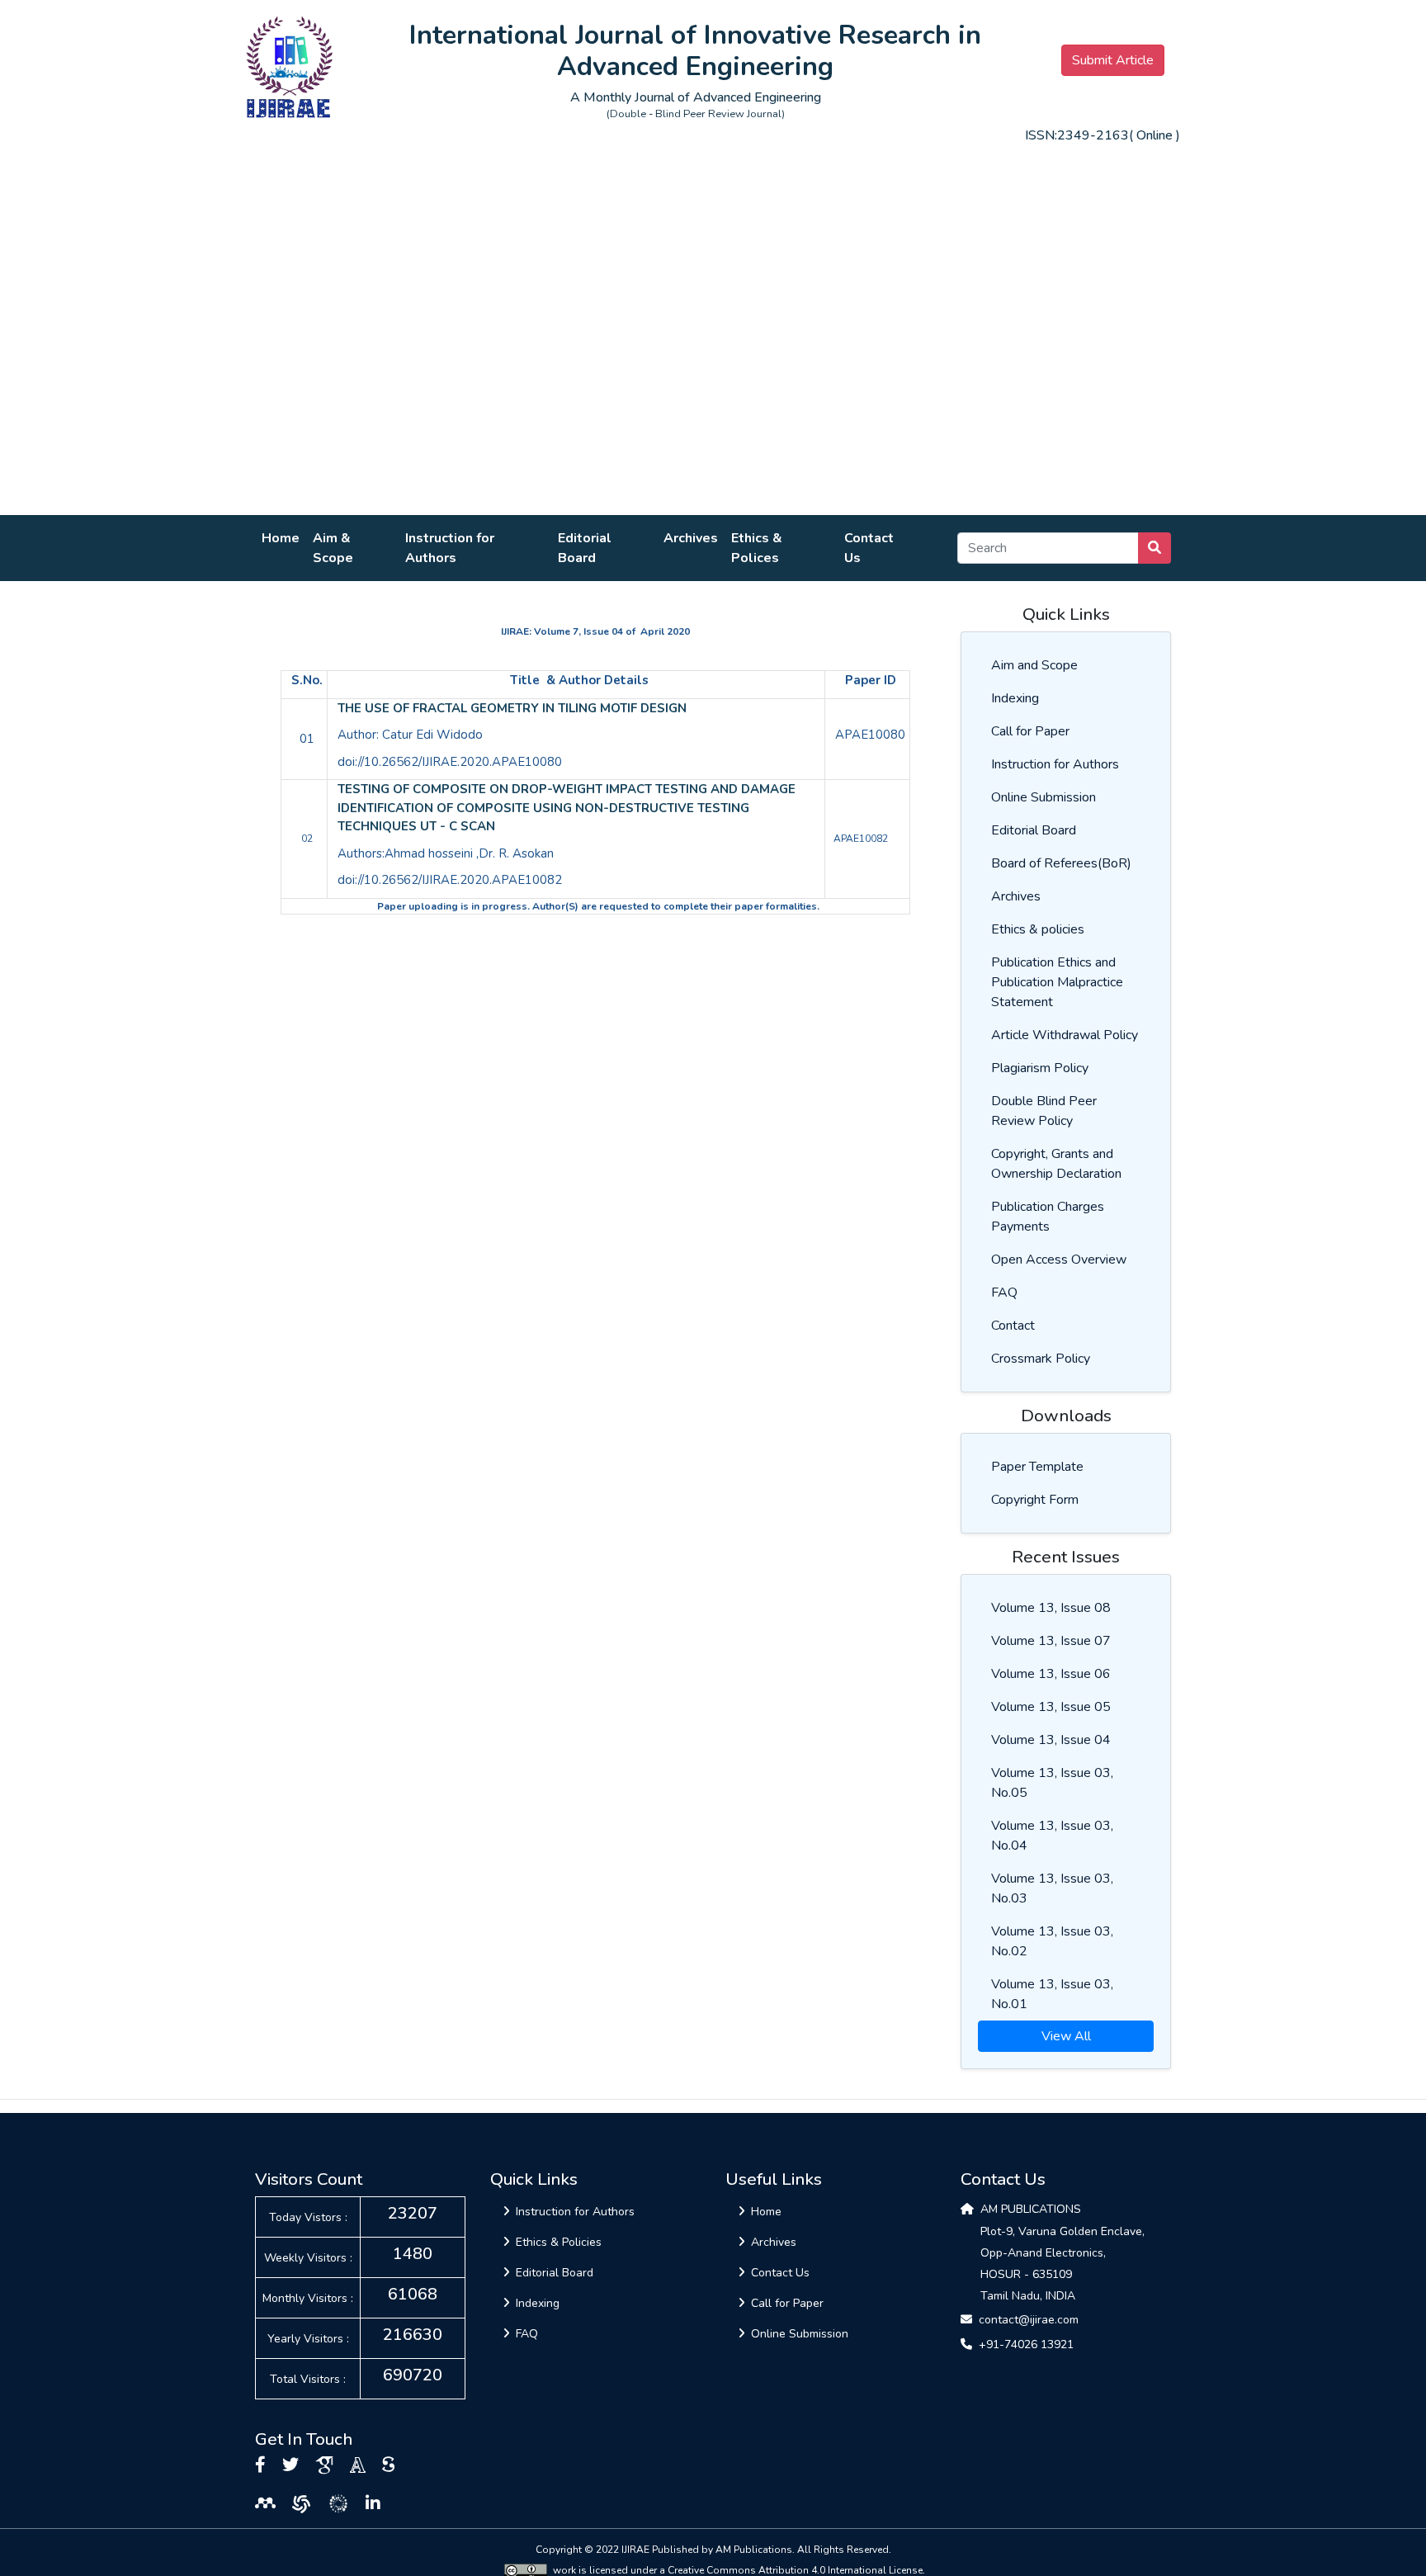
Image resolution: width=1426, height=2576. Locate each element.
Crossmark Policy (1041, 1359)
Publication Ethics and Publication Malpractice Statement (1057, 982)
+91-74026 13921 (1026, 2344)
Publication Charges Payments (1048, 1217)
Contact (1013, 1326)
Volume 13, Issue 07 (1051, 1641)
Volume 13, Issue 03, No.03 (1052, 1888)
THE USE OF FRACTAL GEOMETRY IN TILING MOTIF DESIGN (512, 708)
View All (1066, 2036)
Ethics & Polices (757, 548)
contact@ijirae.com (1029, 2320)
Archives (691, 538)
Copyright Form (1035, 1500)
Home (281, 538)
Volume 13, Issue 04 (1051, 1740)
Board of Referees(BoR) (1061, 863)
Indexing (1015, 698)
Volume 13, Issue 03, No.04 (1052, 1836)
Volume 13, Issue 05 (1051, 1707)
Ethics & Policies (559, 2242)
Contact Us (869, 548)
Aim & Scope (333, 548)
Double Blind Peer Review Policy (1044, 1111)
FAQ (1004, 1293)
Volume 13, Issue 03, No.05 (1052, 1783)
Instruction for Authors (450, 548)
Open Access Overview (1059, 1260)
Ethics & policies (1038, 929)
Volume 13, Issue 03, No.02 (1052, 1941)
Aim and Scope (1034, 665)
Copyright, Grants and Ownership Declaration (1056, 1164)
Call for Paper (1030, 731)
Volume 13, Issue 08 (1051, 1608)
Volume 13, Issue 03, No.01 (1052, 1994)
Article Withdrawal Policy (1065, 1035)
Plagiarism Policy (1040, 1068)
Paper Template (1037, 1467)
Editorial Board (585, 548)
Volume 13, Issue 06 (1051, 1674)
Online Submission (1044, 797)
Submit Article (1113, 60)
